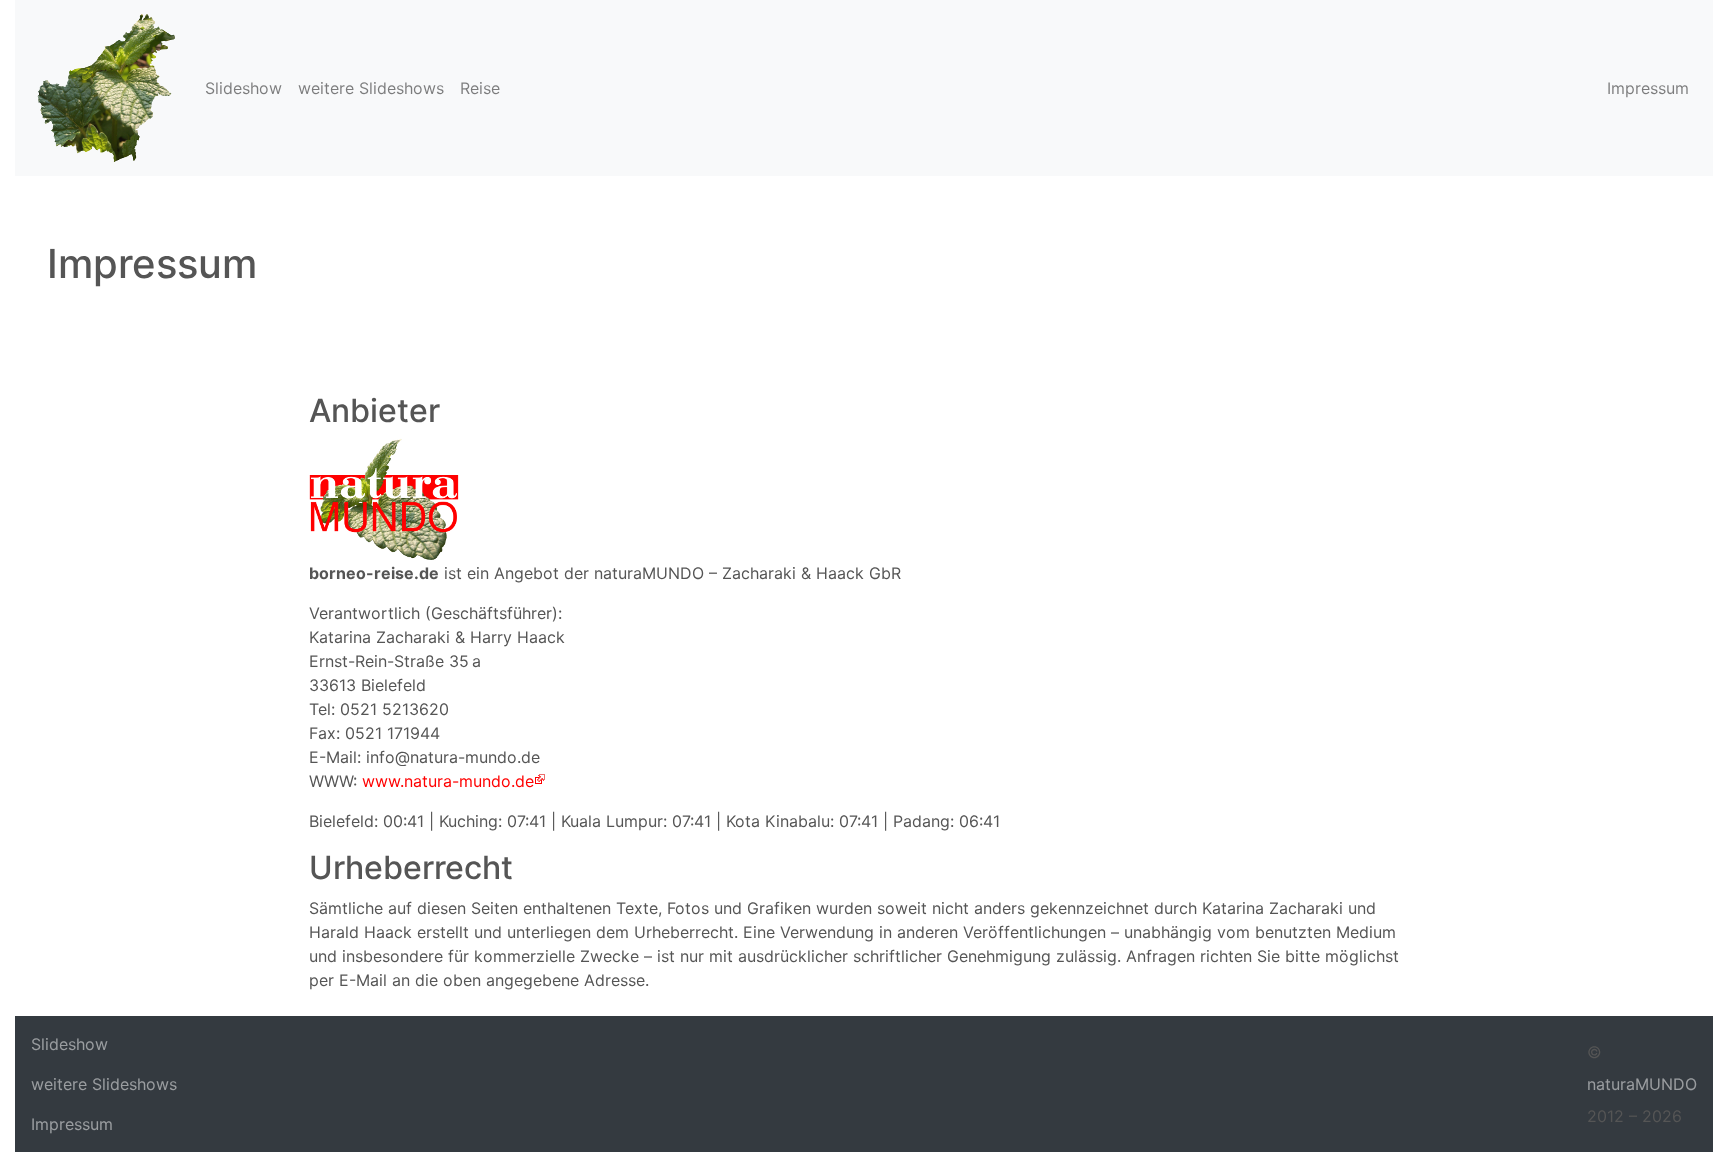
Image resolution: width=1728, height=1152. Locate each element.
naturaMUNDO (1642, 1084)
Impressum (1648, 88)
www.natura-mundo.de (448, 781)
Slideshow (243, 88)
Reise (480, 88)
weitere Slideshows (371, 88)
